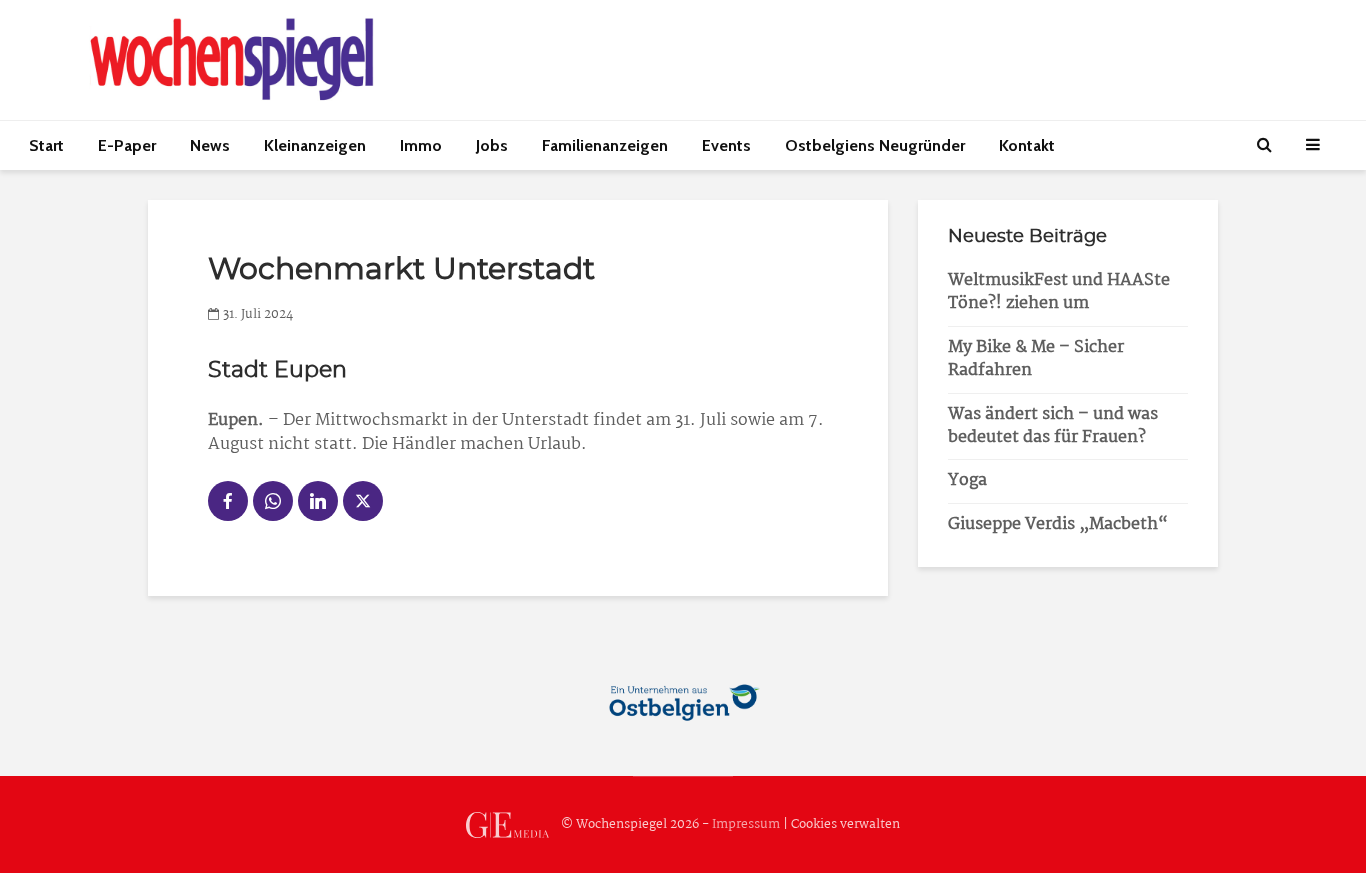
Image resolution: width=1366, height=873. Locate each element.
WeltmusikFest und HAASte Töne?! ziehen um (1059, 292)
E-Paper (127, 145)
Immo (421, 145)
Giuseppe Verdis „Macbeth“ (1058, 524)
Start (46, 145)
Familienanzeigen (605, 145)
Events (726, 145)
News (210, 145)
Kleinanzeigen (315, 145)
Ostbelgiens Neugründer (875, 145)
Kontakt (1027, 145)
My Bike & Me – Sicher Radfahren (1036, 359)
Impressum (746, 824)
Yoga (967, 480)
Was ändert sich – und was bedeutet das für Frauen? (1053, 426)
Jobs (492, 145)
